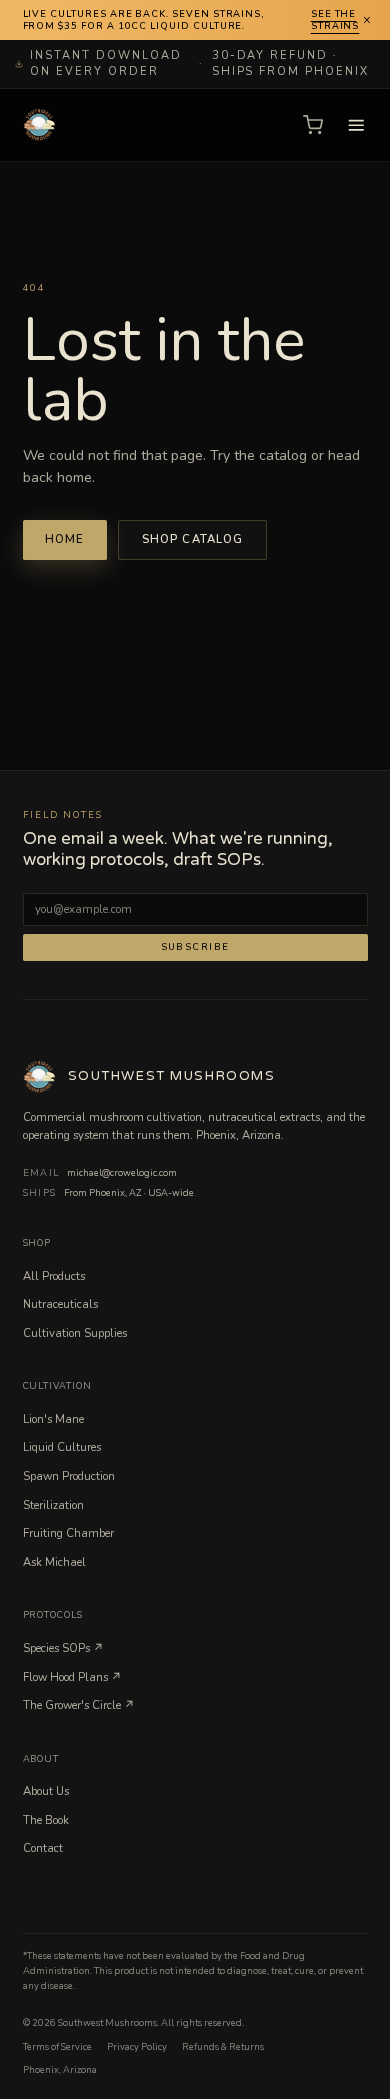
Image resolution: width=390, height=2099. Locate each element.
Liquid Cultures (62, 1447)
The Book (46, 1820)
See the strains (335, 20)
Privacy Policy (137, 2047)
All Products (54, 1276)
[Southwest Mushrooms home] (40, 125)
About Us (46, 1791)
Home (65, 539)
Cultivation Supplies (75, 1333)
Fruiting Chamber (68, 1533)
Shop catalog (193, 539)
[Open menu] (357, 125)
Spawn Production (69, 1476)
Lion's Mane (53, 1419)
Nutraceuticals (60, 1304)
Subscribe (195, 947)
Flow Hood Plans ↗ (72, 1677)
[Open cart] (312, 125)
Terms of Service (57, 2047)
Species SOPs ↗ (63, 1648)
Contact (43, 1848)
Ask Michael (54, 1562)
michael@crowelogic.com (122, 1173)
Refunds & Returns (223, 2047)
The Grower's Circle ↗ (79, 1705)
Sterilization (53, 1505)
